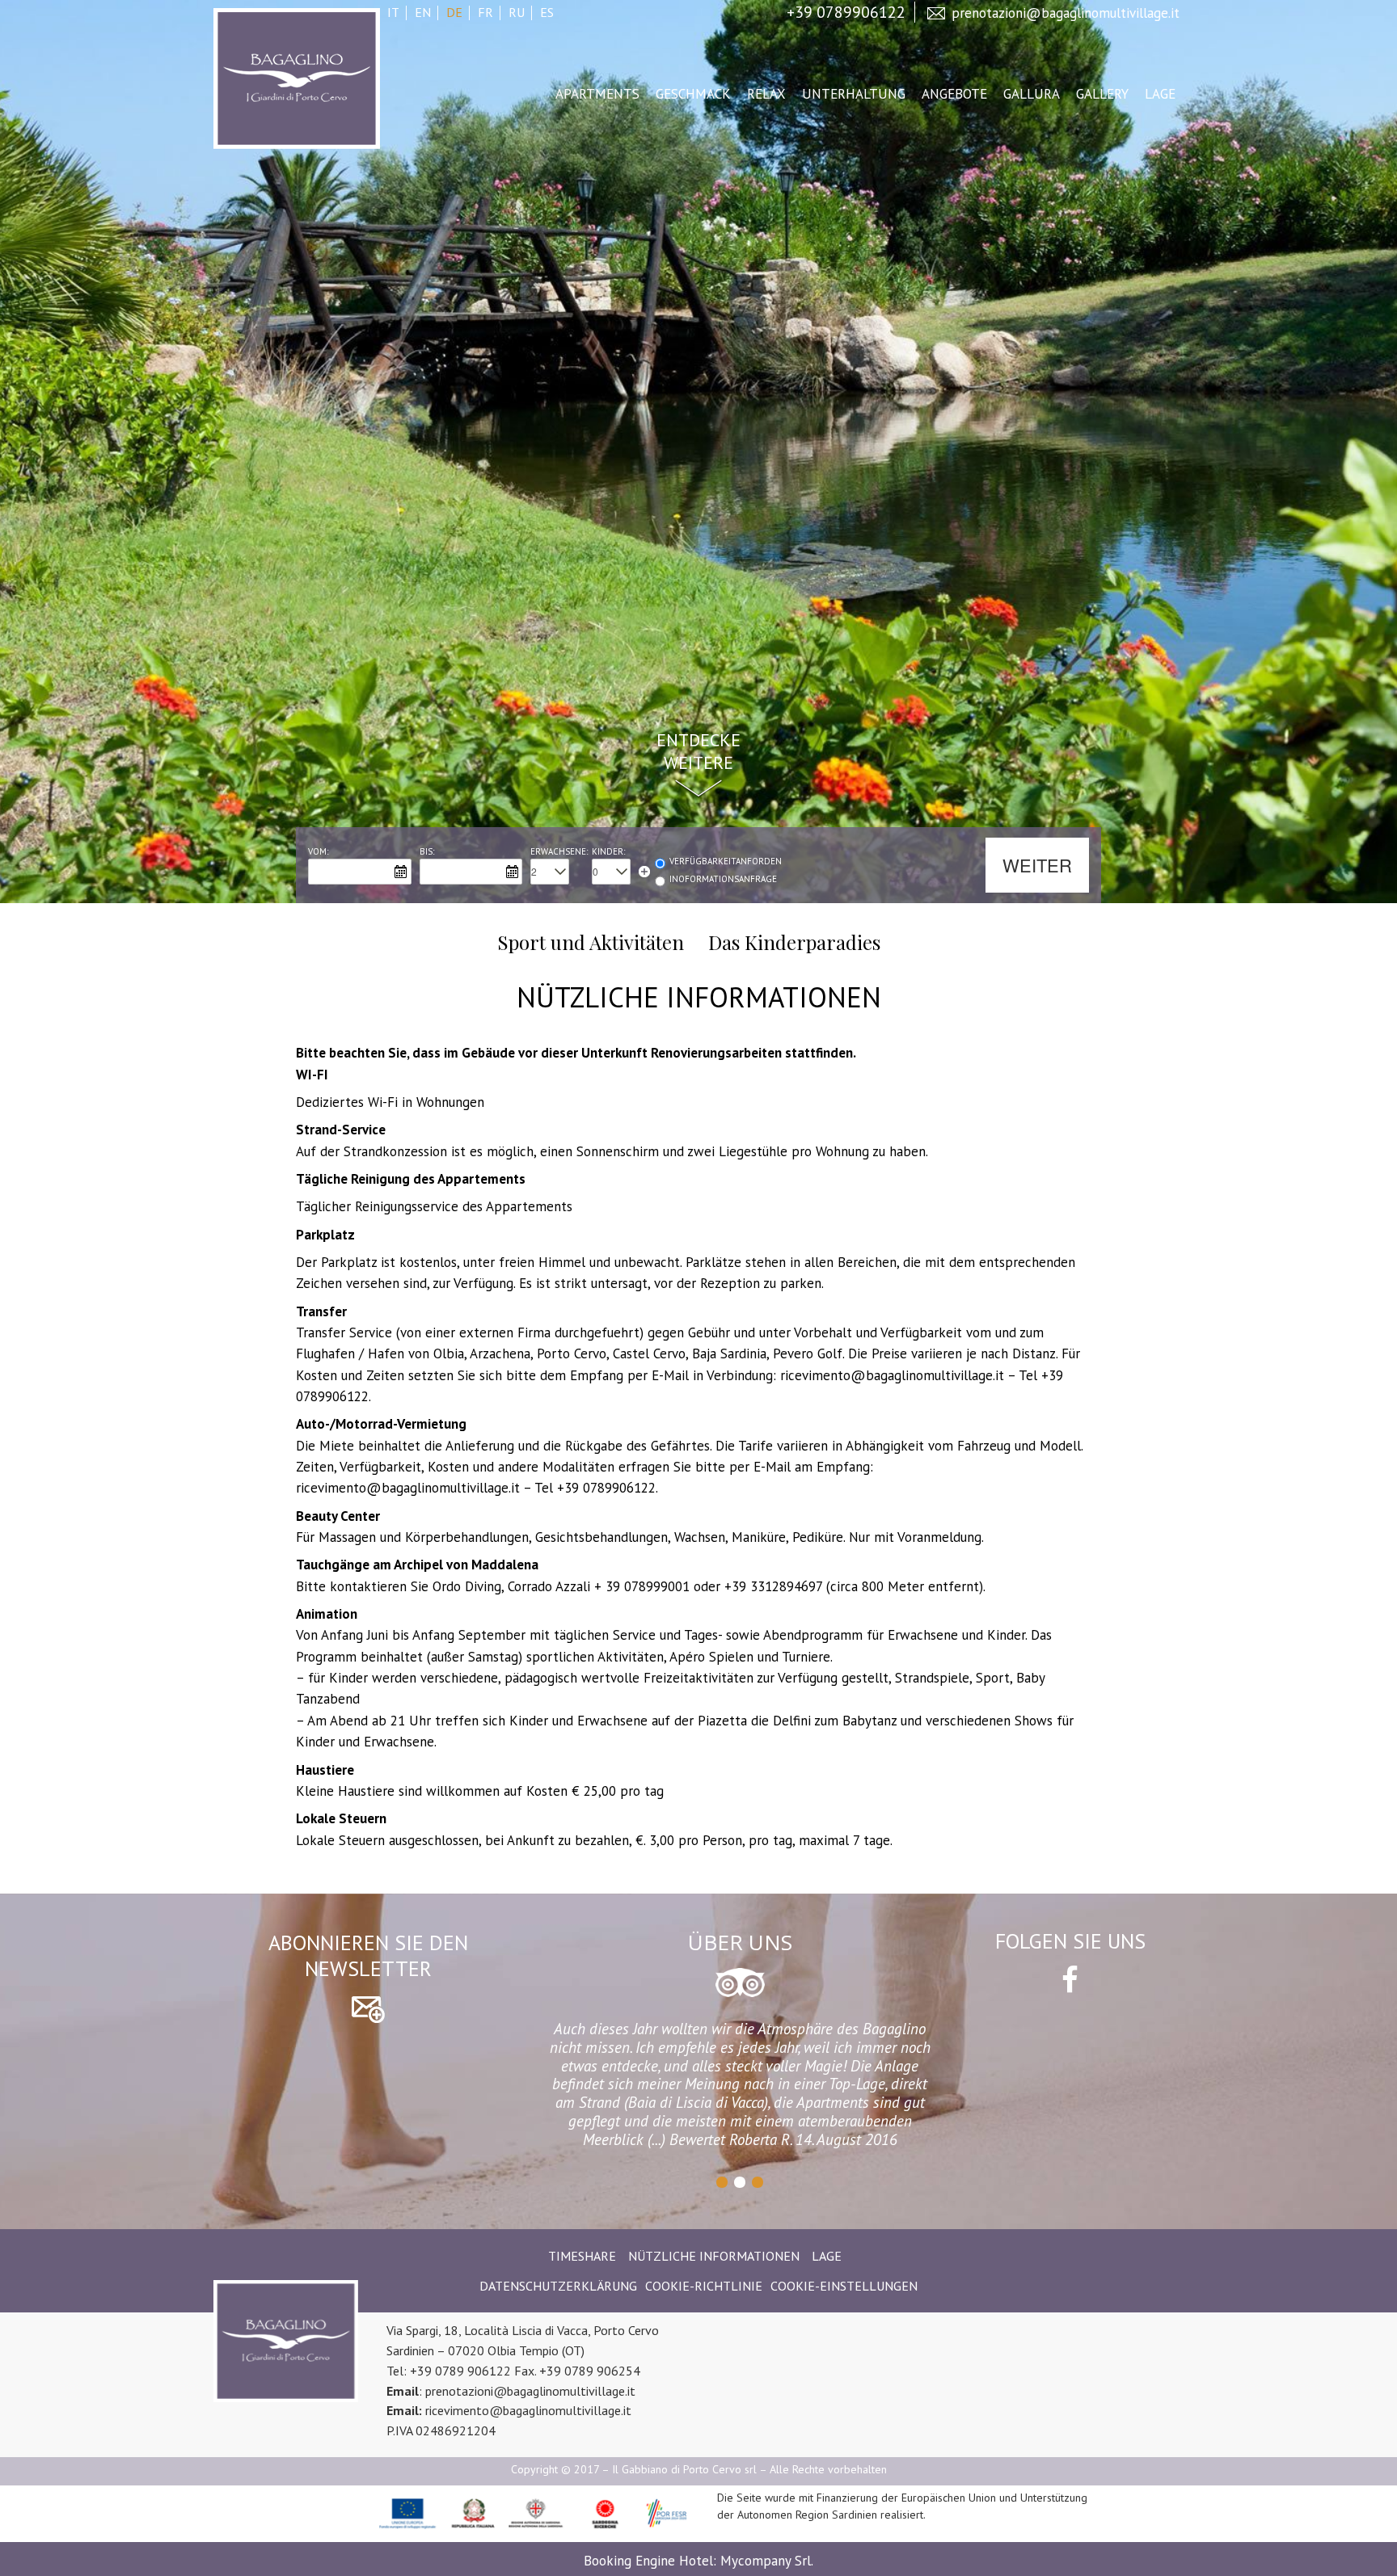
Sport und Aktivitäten (591, 943)
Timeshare (582, 2256)
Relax (766, 94)
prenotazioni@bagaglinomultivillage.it (1066, 13)
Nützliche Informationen (714, 2256)
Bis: (427, 851)
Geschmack (693, 94)
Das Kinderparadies (794, 943)
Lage (1160, 94)
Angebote (954, 94)
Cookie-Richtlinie (704, 2286)
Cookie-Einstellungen (844, 2286)
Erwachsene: (559, 851)
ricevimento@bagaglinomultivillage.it (528, 2410)
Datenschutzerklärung (558, 2286)
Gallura (1032, 94)
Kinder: (608, 851)
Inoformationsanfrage (723, 879)
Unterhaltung (854, 94)
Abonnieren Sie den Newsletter (368, 1956)
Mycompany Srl (766, 2561)
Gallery (1102, 94)
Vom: (318, 851)
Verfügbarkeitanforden (726, 861)
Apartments (597, 94)
